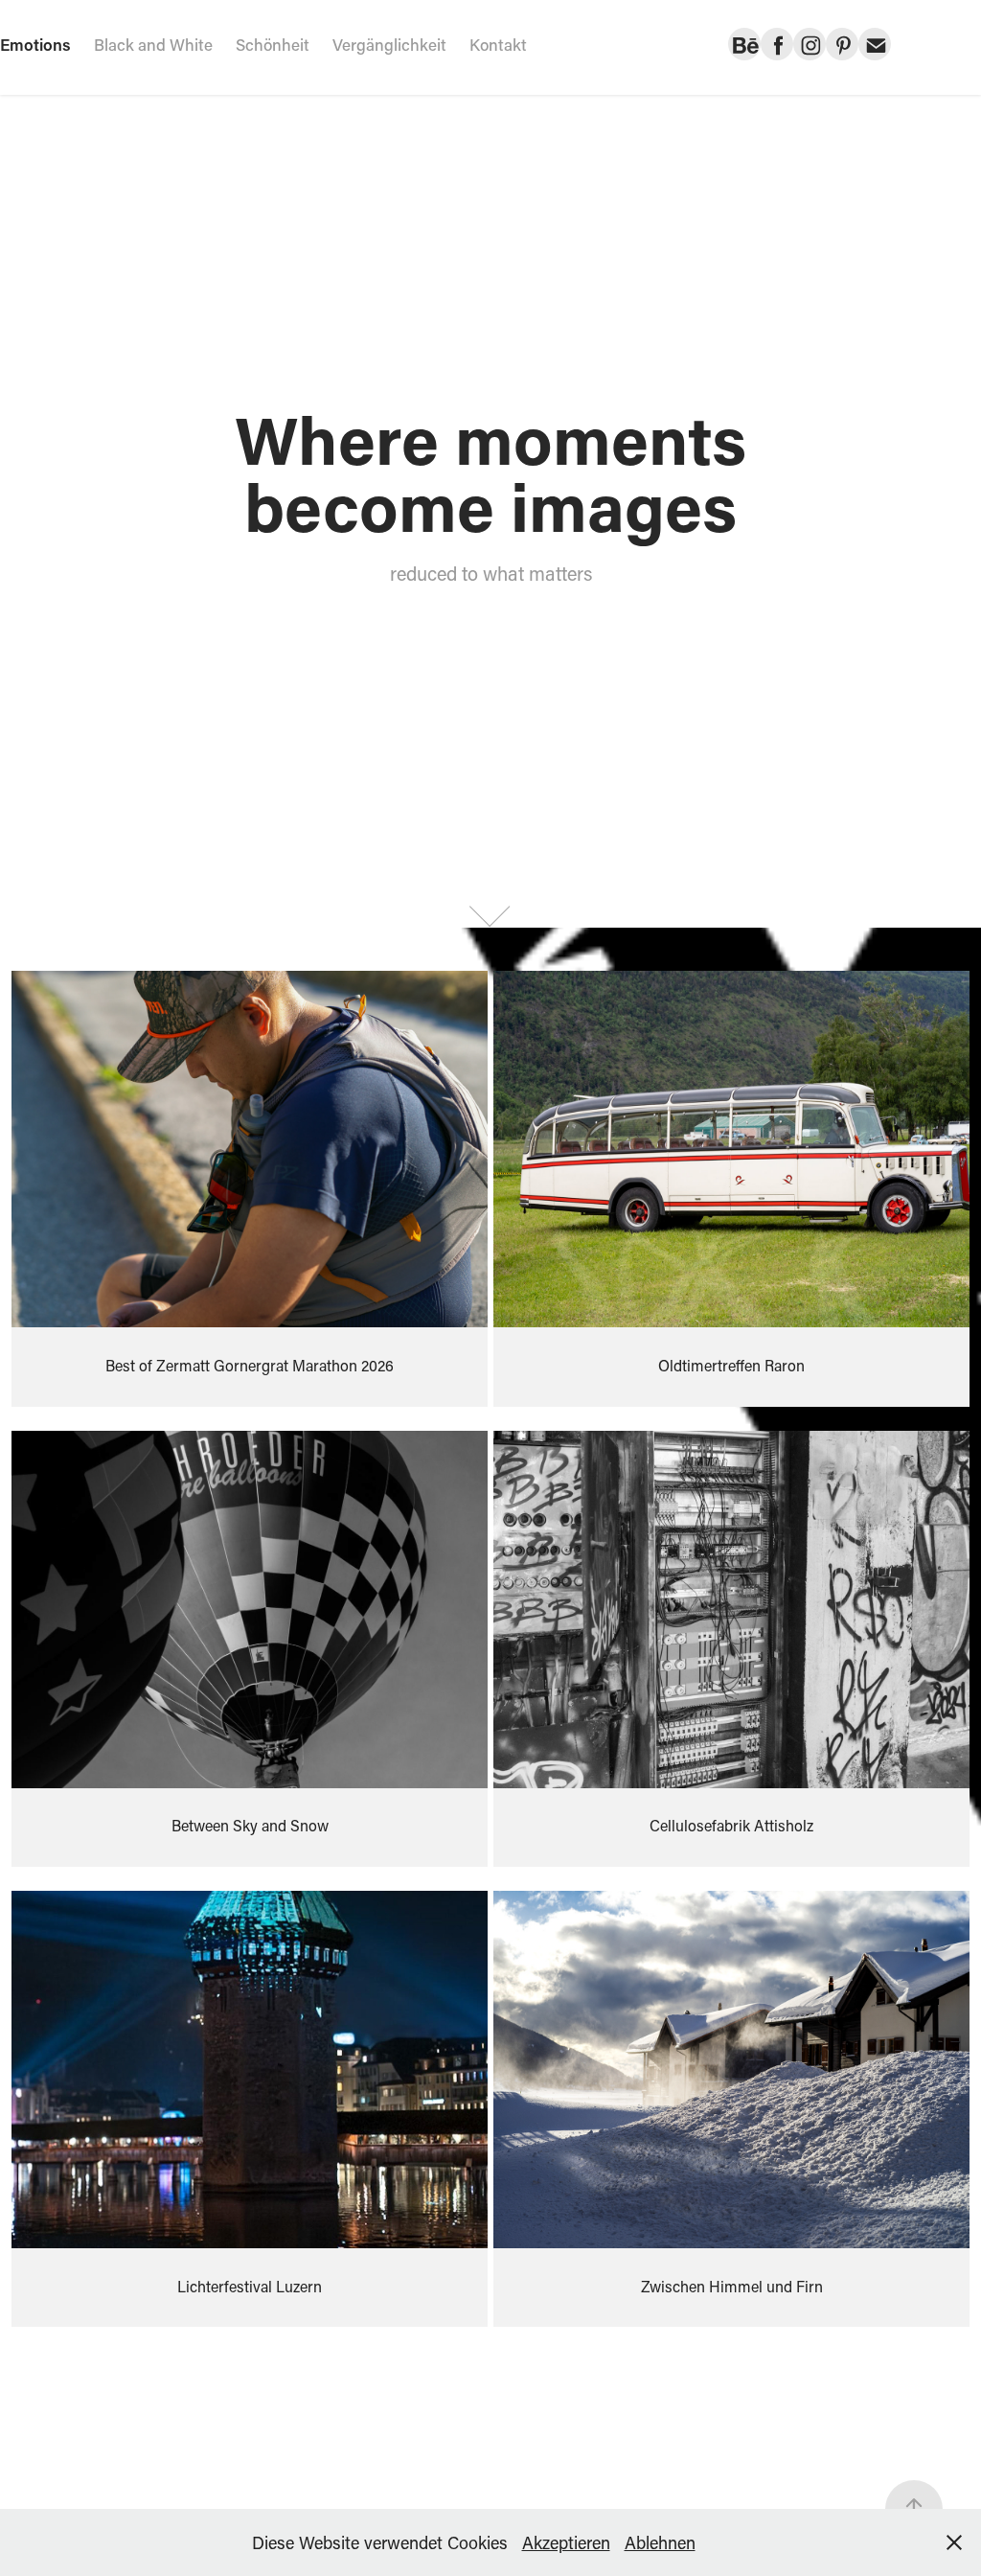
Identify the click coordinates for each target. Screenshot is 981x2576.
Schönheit (273, 44)
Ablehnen (660, 2542)
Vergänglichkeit (389, 44)
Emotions (35, 44)
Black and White (153, 44)
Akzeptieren (566, 2542)
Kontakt (498, 44)
